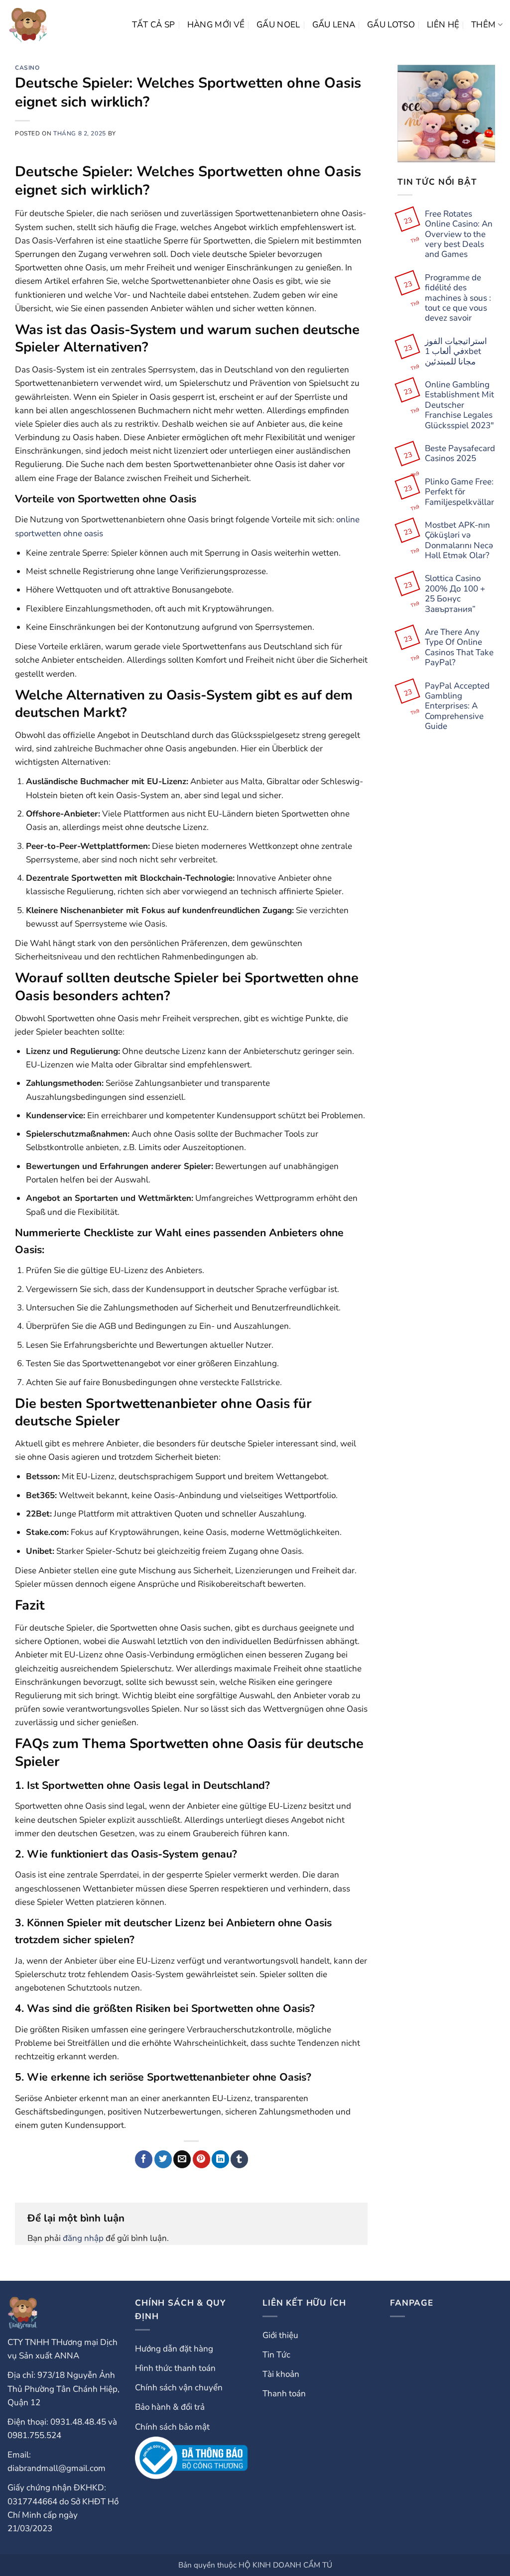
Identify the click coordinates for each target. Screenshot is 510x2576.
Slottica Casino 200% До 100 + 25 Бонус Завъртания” (455, 594)
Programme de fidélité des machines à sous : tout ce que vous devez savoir (458, 298)
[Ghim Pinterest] (201, 2159)
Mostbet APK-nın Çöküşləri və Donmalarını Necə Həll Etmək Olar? (459, 541)
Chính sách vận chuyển (179, 2388)
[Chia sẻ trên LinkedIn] (220, 2159)
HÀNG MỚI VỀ (216, 25)
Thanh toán (284, 2394)
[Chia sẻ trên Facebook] (144, 2159)
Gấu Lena (334, 25)
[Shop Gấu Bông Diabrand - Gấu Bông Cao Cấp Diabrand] (28, 25)
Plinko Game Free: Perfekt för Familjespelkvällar (459, 492)
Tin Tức (276, 2355)
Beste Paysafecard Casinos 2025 (460, 454)
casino (27, 68)
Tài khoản (281, 2374)
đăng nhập (83, 2238)
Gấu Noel (278, 25)
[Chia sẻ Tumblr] (239, 2159)
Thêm (483, 25)
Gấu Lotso (391, 25)
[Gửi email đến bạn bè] (182, 2159)
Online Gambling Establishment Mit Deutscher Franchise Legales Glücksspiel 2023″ (459, 405)
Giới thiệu (280, 2335)
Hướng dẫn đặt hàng (174, 2349)
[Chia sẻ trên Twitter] (163, 2159)
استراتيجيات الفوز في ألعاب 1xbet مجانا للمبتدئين (456, 352)
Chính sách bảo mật (172, 2427)
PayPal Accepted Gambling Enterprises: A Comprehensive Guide (457, 706)
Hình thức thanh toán (175, 2368)
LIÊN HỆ (443, 25)
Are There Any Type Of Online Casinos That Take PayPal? (459, 648)
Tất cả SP (154, 25)
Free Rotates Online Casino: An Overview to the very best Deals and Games (459, 234)
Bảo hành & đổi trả (170, 2407)
